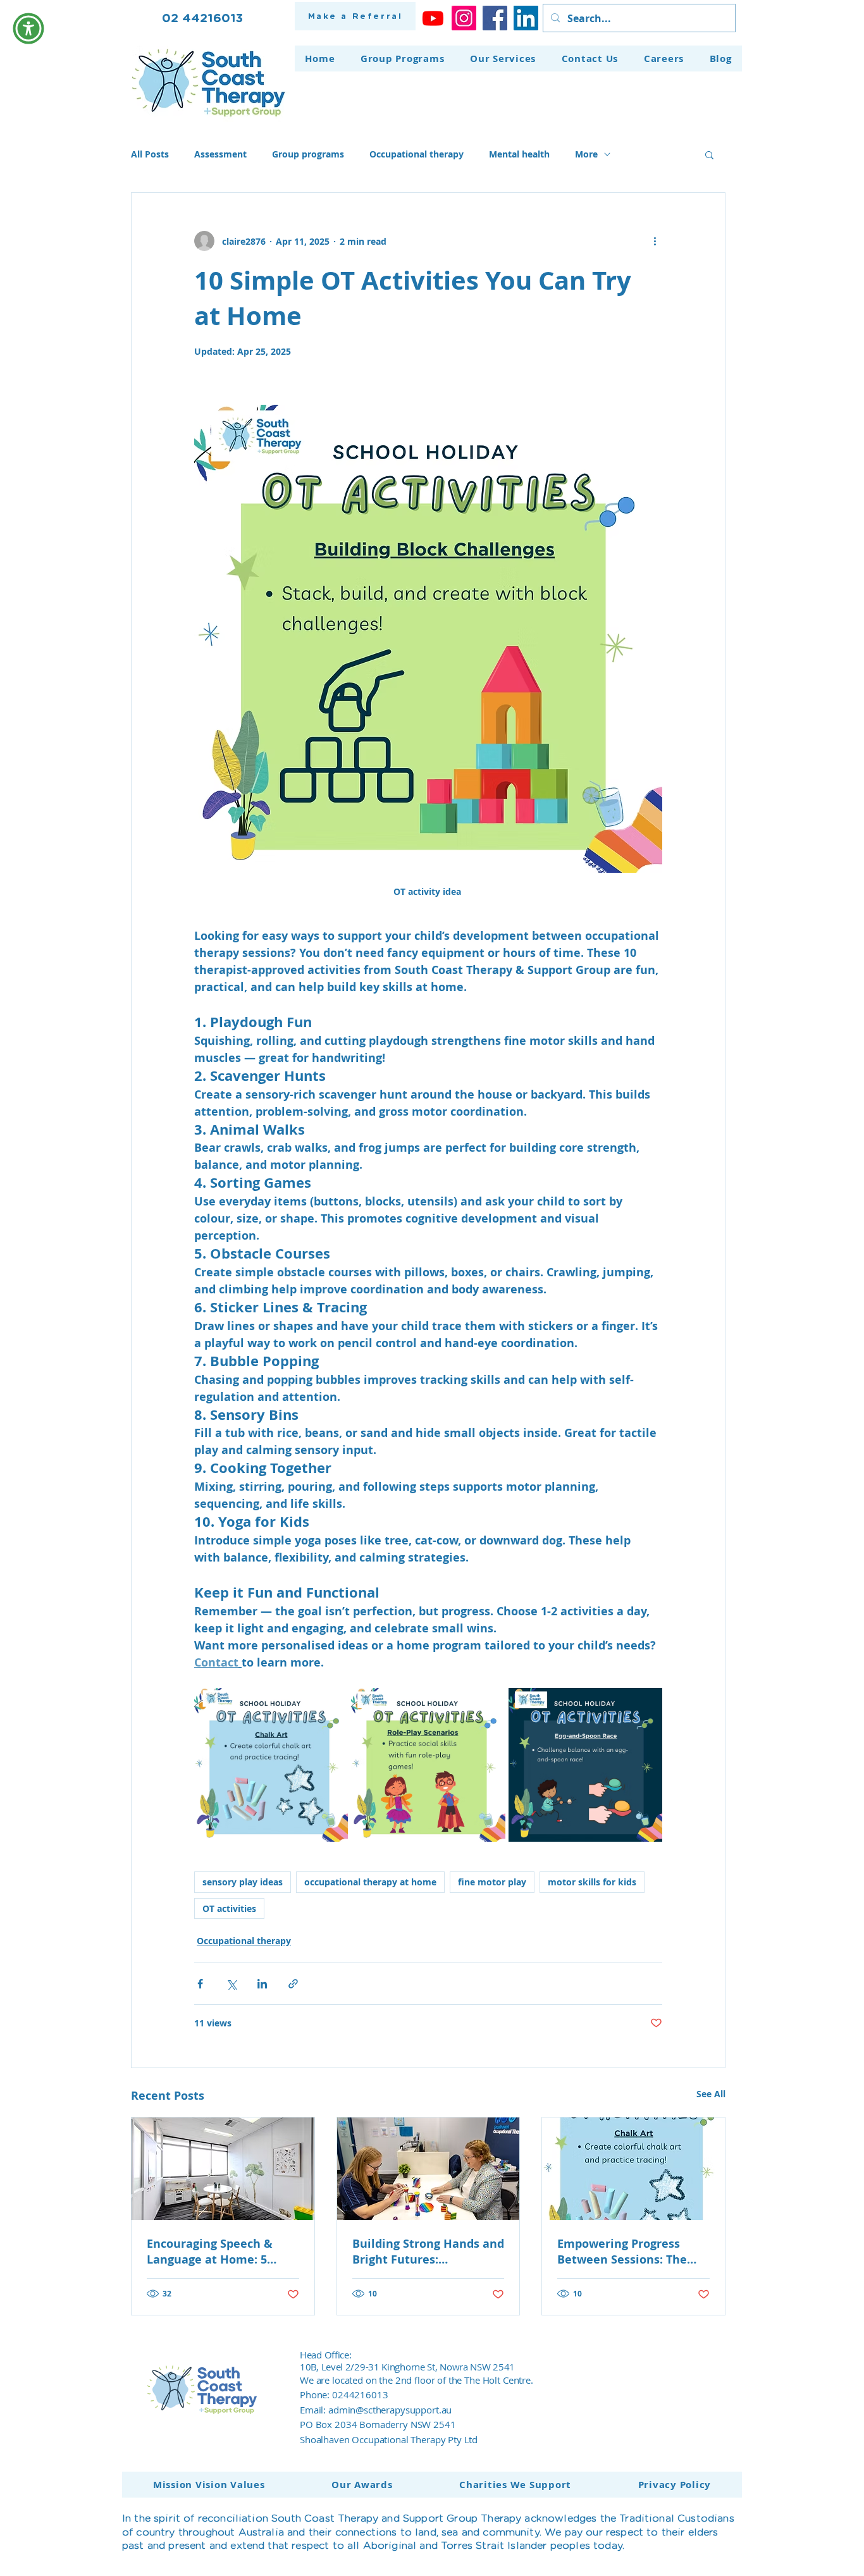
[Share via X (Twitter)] (231, 1984)
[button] (709, 154)
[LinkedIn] (526, 18)
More (586, 154)
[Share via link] (293, 1984)
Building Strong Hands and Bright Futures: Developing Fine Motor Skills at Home (428, 2252)
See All (711, 2094)
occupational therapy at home (370, 1882)
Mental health (519, 154)
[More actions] (655, 241)
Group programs (308, 154)
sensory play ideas (243, 1882)
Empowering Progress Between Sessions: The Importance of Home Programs (622, 2252)
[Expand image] (271, 1765)
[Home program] (633, 2169)
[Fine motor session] (429, 2169)
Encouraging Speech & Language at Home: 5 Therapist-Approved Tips (216, 2252)
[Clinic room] (223, 2169)
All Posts (150, 154)
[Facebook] (495, 18)
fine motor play (492, 1882)
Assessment (220, 154)
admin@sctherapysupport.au (390, 2410)
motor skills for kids (592, 1882)
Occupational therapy (417, 154)
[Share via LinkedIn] (262, 1984)
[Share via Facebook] (200, 1984)
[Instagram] (464, 18)
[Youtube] (433, 18)
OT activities (229, 1908)
